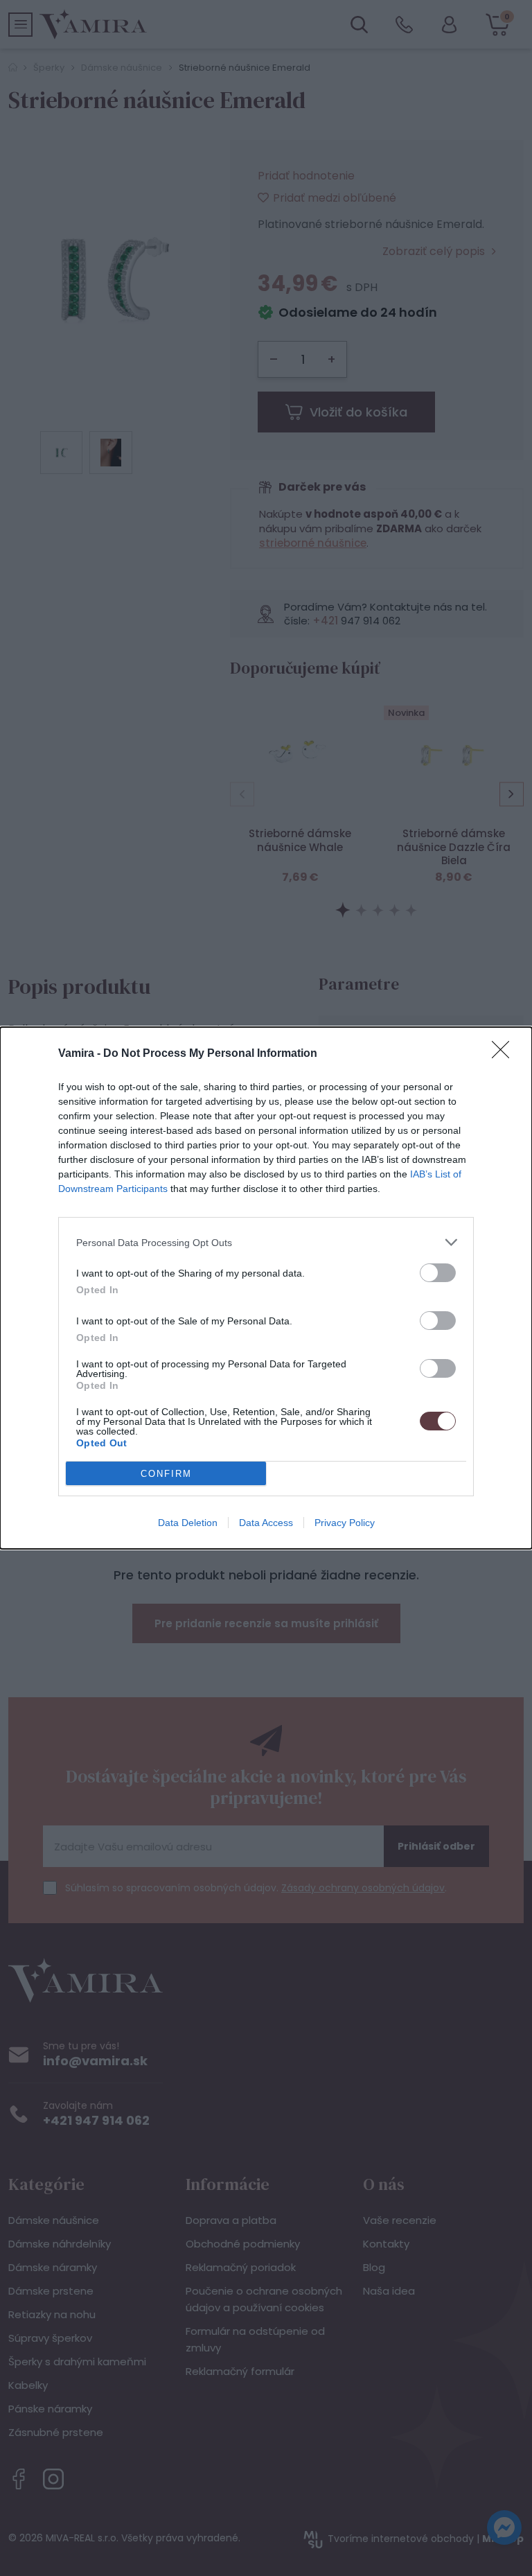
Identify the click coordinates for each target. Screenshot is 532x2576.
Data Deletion (188, 1523)
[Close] (505, 1054)
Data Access (266, 1523)
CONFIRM (166, 1474)
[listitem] (266, 1242)
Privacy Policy (345, 1523)
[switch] (438, 1273)
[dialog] (266, 1288)
